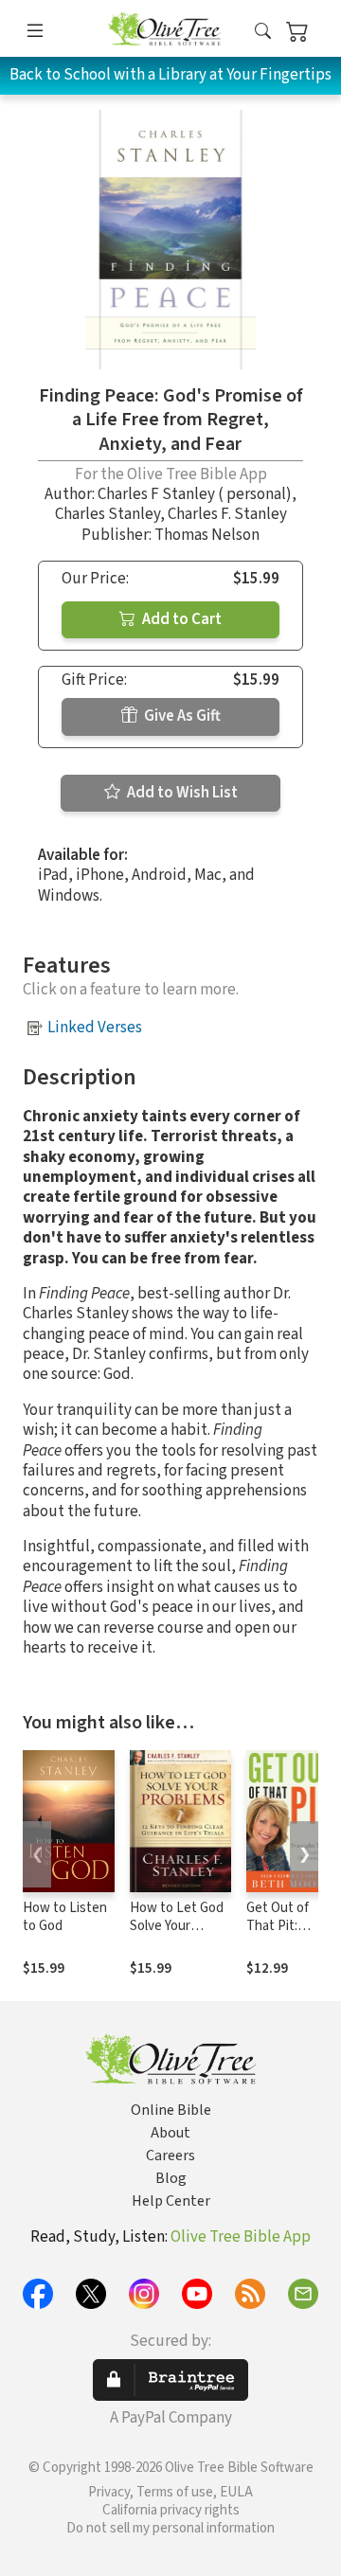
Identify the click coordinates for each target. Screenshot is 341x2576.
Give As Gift (181, 716)
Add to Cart (180, 619)
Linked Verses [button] (95, 1028)
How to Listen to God (65, 1917)
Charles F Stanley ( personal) (195, 494)
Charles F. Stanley (227, 514)
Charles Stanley (108, 514)
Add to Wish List (181, 793)
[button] (263, 32)
